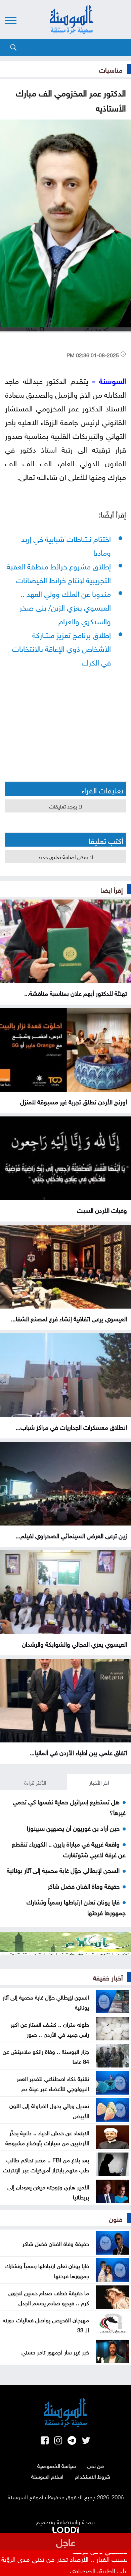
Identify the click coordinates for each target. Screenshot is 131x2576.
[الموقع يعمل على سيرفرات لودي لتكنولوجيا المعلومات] (65, 2528)
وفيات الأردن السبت (102, 1209)
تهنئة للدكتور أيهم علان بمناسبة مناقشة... (76, 993)
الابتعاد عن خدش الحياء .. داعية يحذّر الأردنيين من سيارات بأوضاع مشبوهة (47, 2137)
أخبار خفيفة (108, 1977)
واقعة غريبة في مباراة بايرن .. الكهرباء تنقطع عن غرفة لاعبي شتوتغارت (69, 1849)
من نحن (96, 2465)
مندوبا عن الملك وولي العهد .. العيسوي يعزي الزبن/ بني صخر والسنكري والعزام (65, 606)
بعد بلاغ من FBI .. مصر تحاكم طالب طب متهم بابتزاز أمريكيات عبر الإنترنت (46, 2164)
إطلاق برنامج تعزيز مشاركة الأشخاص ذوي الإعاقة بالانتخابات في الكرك (61, 648)
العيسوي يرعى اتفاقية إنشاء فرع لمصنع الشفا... (69, 1318)
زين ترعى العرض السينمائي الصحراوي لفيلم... (71, 1535)
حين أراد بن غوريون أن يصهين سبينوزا (73, 1827)
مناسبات (111, 69)
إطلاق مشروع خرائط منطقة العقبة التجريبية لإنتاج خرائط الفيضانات (59, 572)
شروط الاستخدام (93, 2476)
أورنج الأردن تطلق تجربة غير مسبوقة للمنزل (74, 1101)
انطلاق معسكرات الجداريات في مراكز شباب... (71, 1426)
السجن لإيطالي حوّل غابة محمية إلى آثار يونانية (63, 1870)
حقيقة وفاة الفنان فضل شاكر (84, 1885)
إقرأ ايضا (112, 889)
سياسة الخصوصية (57, 2465)
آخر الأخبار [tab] (99, 1782)
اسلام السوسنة (47, 2476)
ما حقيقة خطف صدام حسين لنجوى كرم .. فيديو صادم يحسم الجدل (49, 2297)
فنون (116, 2218)
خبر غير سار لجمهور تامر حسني (55, 2351)
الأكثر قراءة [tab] (35, 1782)
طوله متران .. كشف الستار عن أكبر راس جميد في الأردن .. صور (50, 2029)
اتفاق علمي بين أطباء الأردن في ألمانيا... (78, 1752)
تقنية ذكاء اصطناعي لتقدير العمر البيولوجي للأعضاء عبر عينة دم (53, 2083)
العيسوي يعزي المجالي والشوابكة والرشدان (74, 1643)
